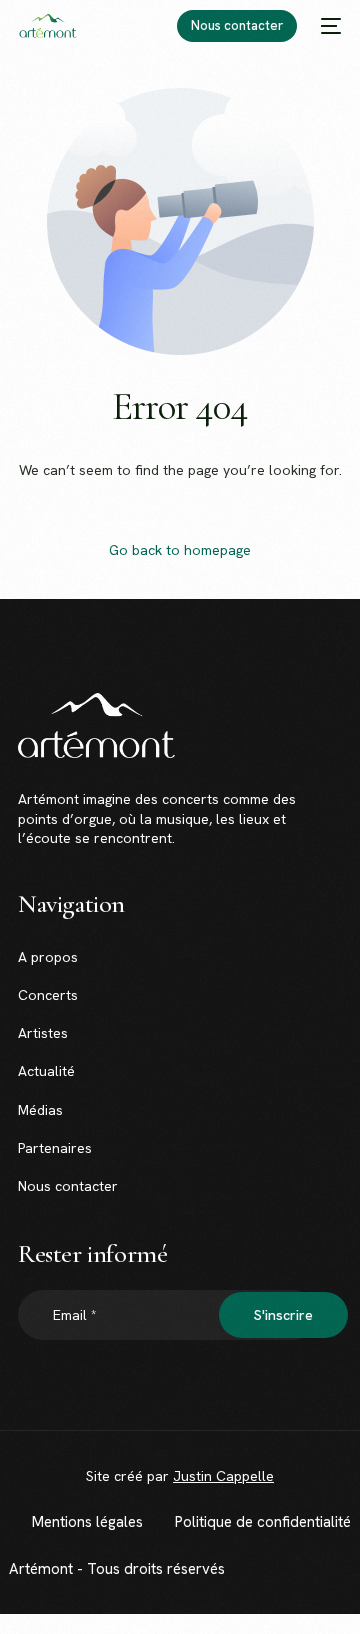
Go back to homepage (180, 550)
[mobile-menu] (329, 26)
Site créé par (180, 1476)
